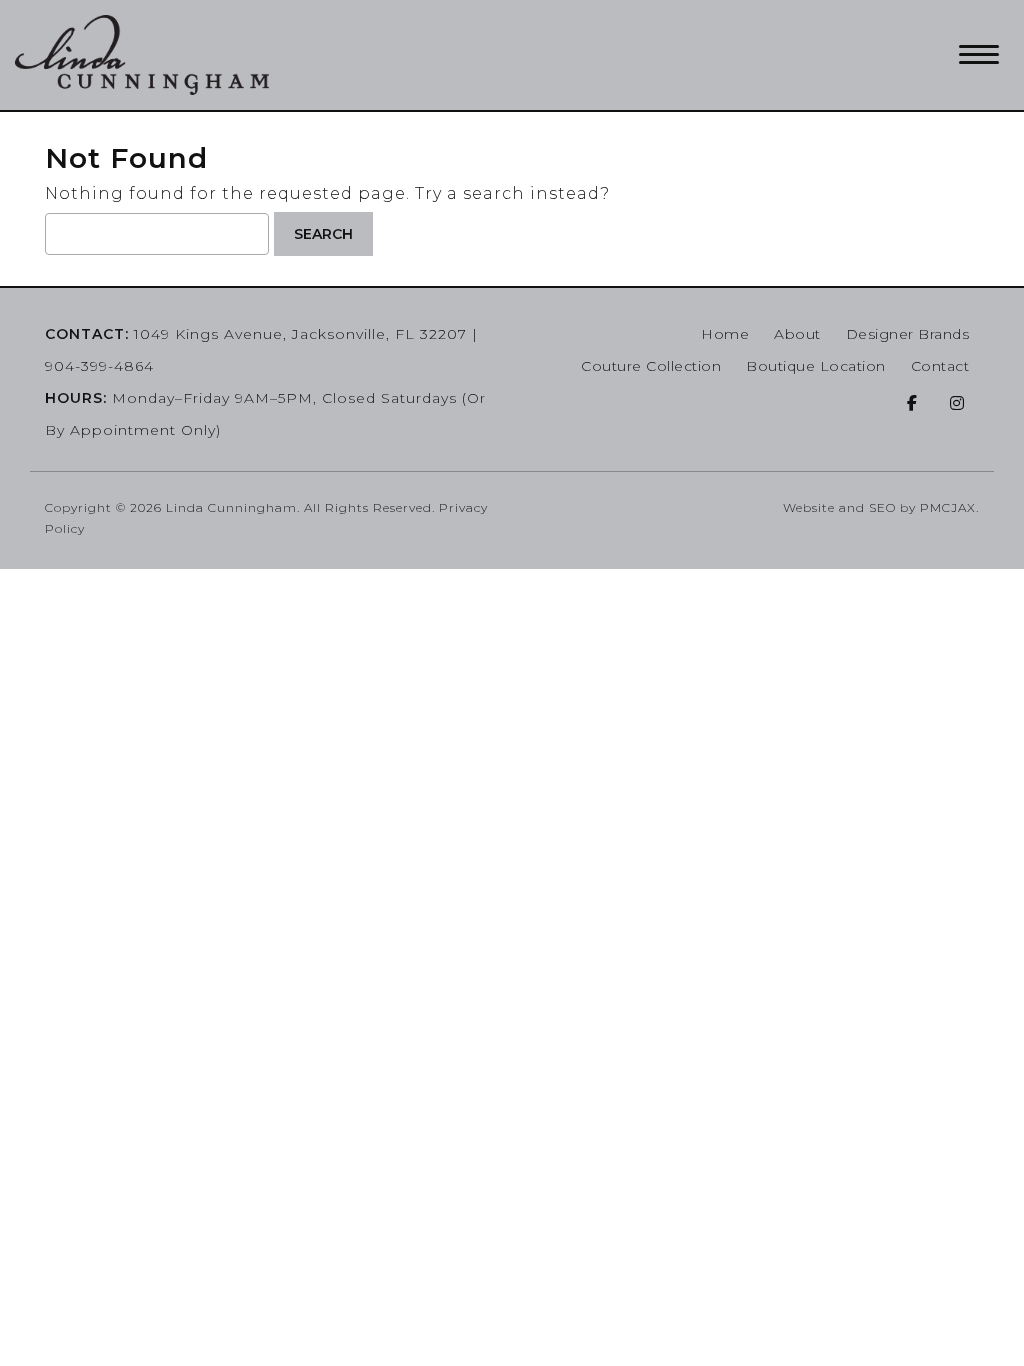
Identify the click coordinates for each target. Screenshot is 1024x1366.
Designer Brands (908, 334)
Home (725, 334)
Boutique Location (816, 366)
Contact (940, 366)
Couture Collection (651, 366)
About (797, 334)
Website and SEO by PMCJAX (879, 507)
